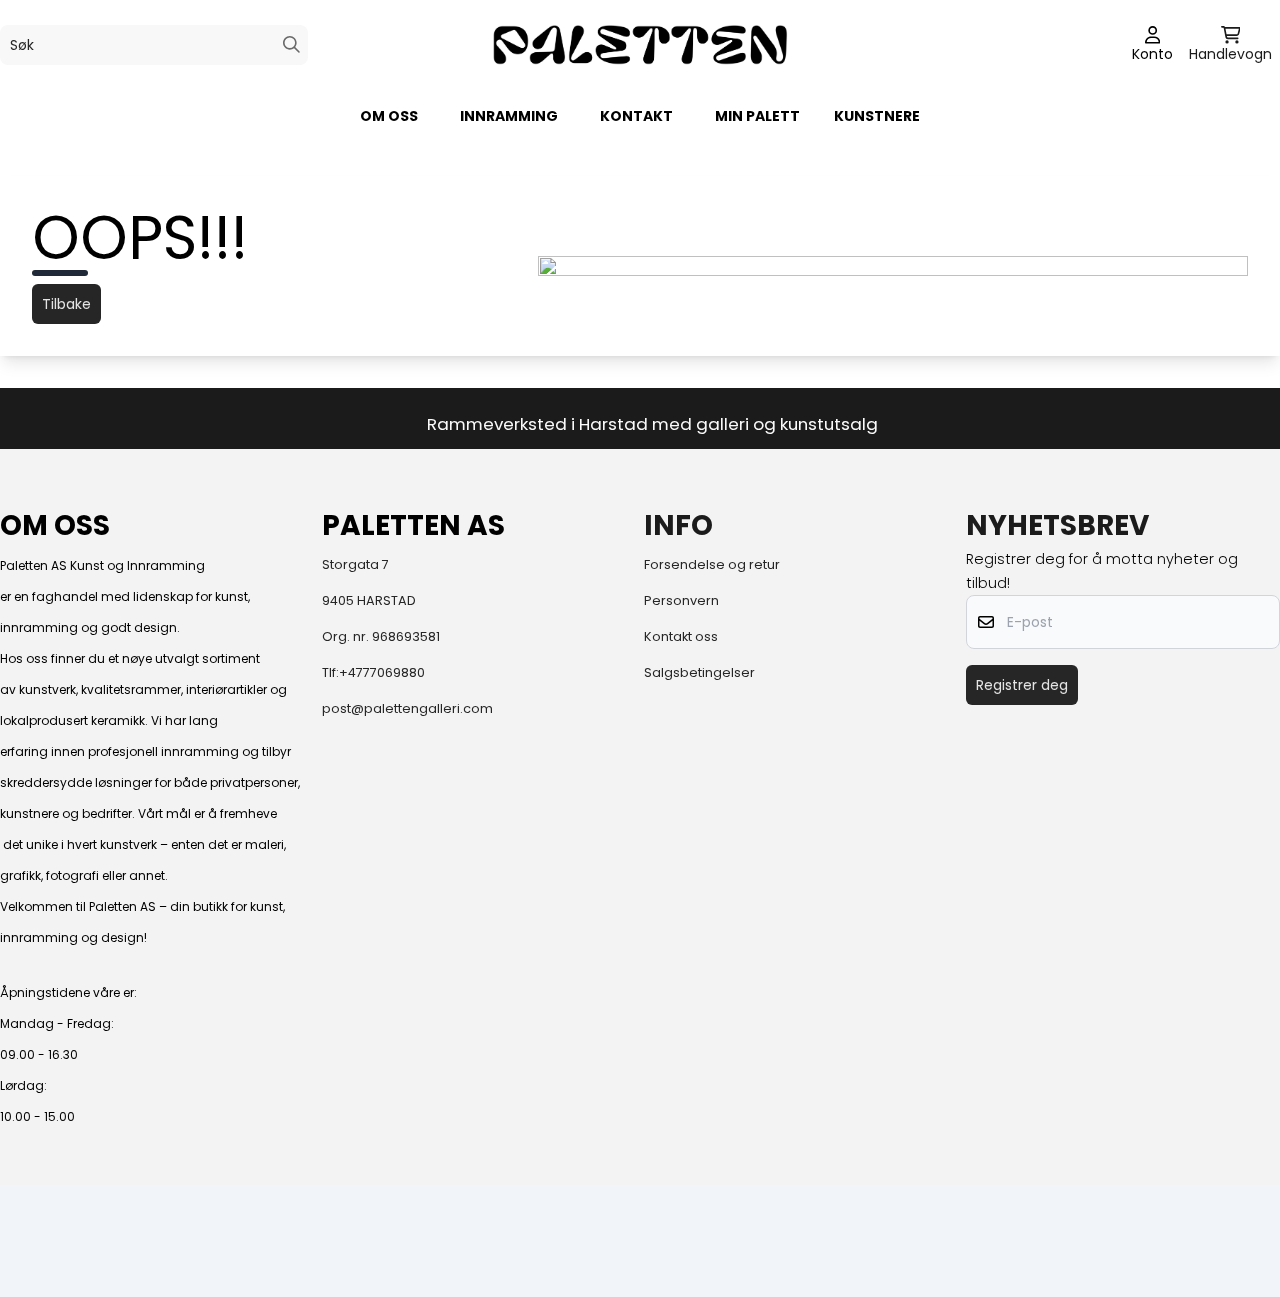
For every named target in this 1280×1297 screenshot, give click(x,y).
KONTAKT (636, 116)
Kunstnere (877, 116)
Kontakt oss (681, 636)
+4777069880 (382, 672)
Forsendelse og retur (712, 564)
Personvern (681, 600)
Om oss (389, 116)
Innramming (509, 116)
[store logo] (640, 44)
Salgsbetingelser (699, 672)
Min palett (757, 116)
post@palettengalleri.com (407, 708)
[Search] (291, 44)
